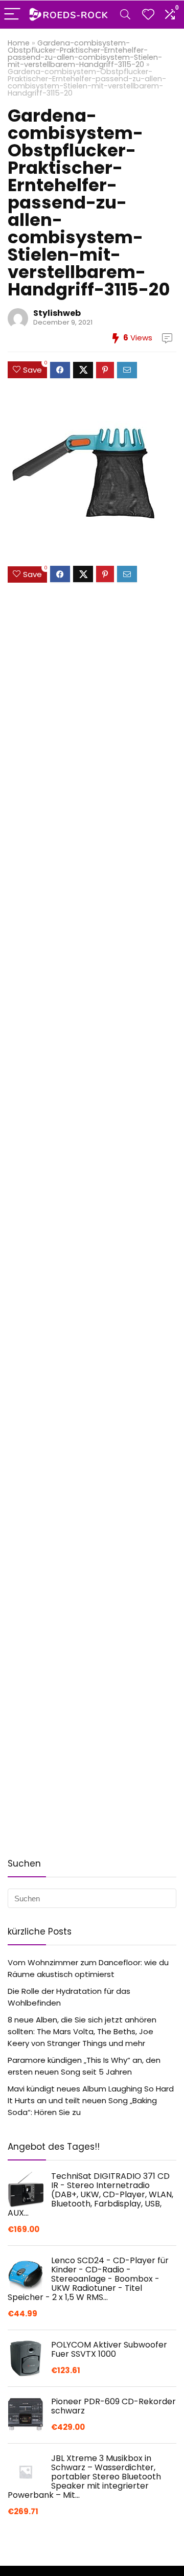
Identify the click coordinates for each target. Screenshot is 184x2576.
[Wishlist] (148, 15)
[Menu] (12, 15)
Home (19, 43)
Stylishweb (57, 313)
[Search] (125, 15)
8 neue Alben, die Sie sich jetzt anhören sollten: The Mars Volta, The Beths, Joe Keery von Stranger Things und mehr (82, 2031)
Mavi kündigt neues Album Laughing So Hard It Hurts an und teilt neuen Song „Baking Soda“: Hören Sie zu (91, 2100)
